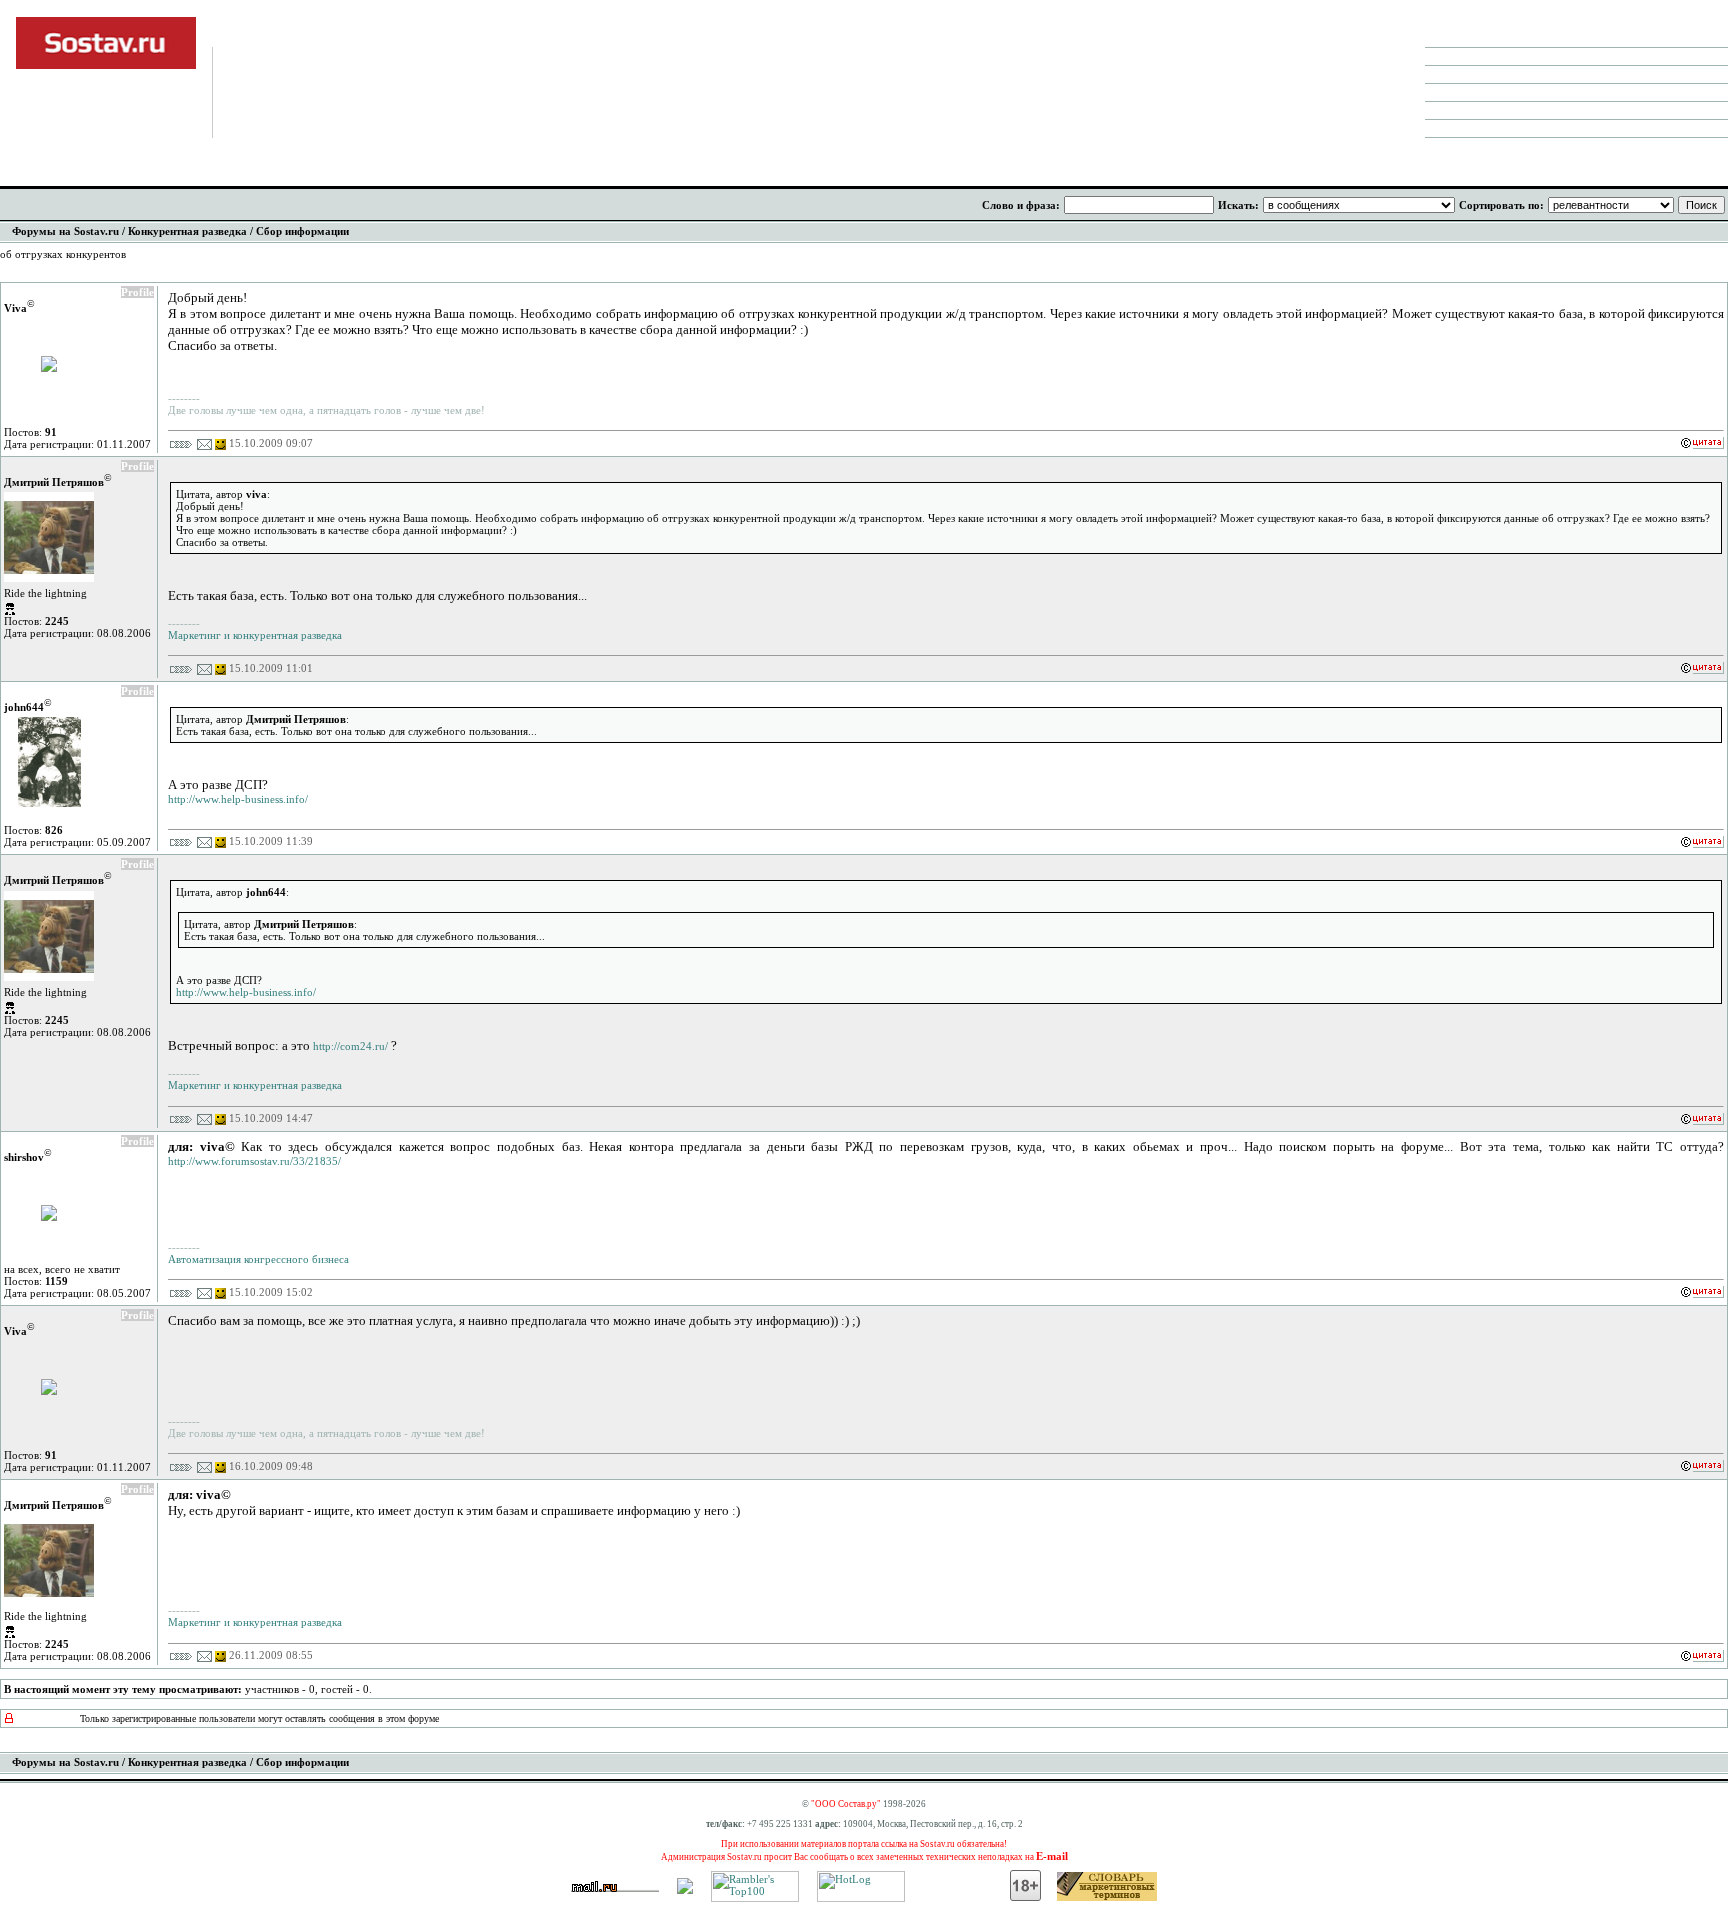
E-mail (1052, 1856)
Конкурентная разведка (187, 231)
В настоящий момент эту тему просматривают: (123, 1689)
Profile (137, 292)
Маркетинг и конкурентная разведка (255, 635)
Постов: (30, 432)
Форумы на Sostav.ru (65, 231)
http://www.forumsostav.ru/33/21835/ (254, 1161)
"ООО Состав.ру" (846, 1804)
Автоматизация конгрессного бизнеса (258, 1259)
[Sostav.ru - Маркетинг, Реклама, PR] (685, 1890)
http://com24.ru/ (350, 1046)
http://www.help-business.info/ (238, 799)
